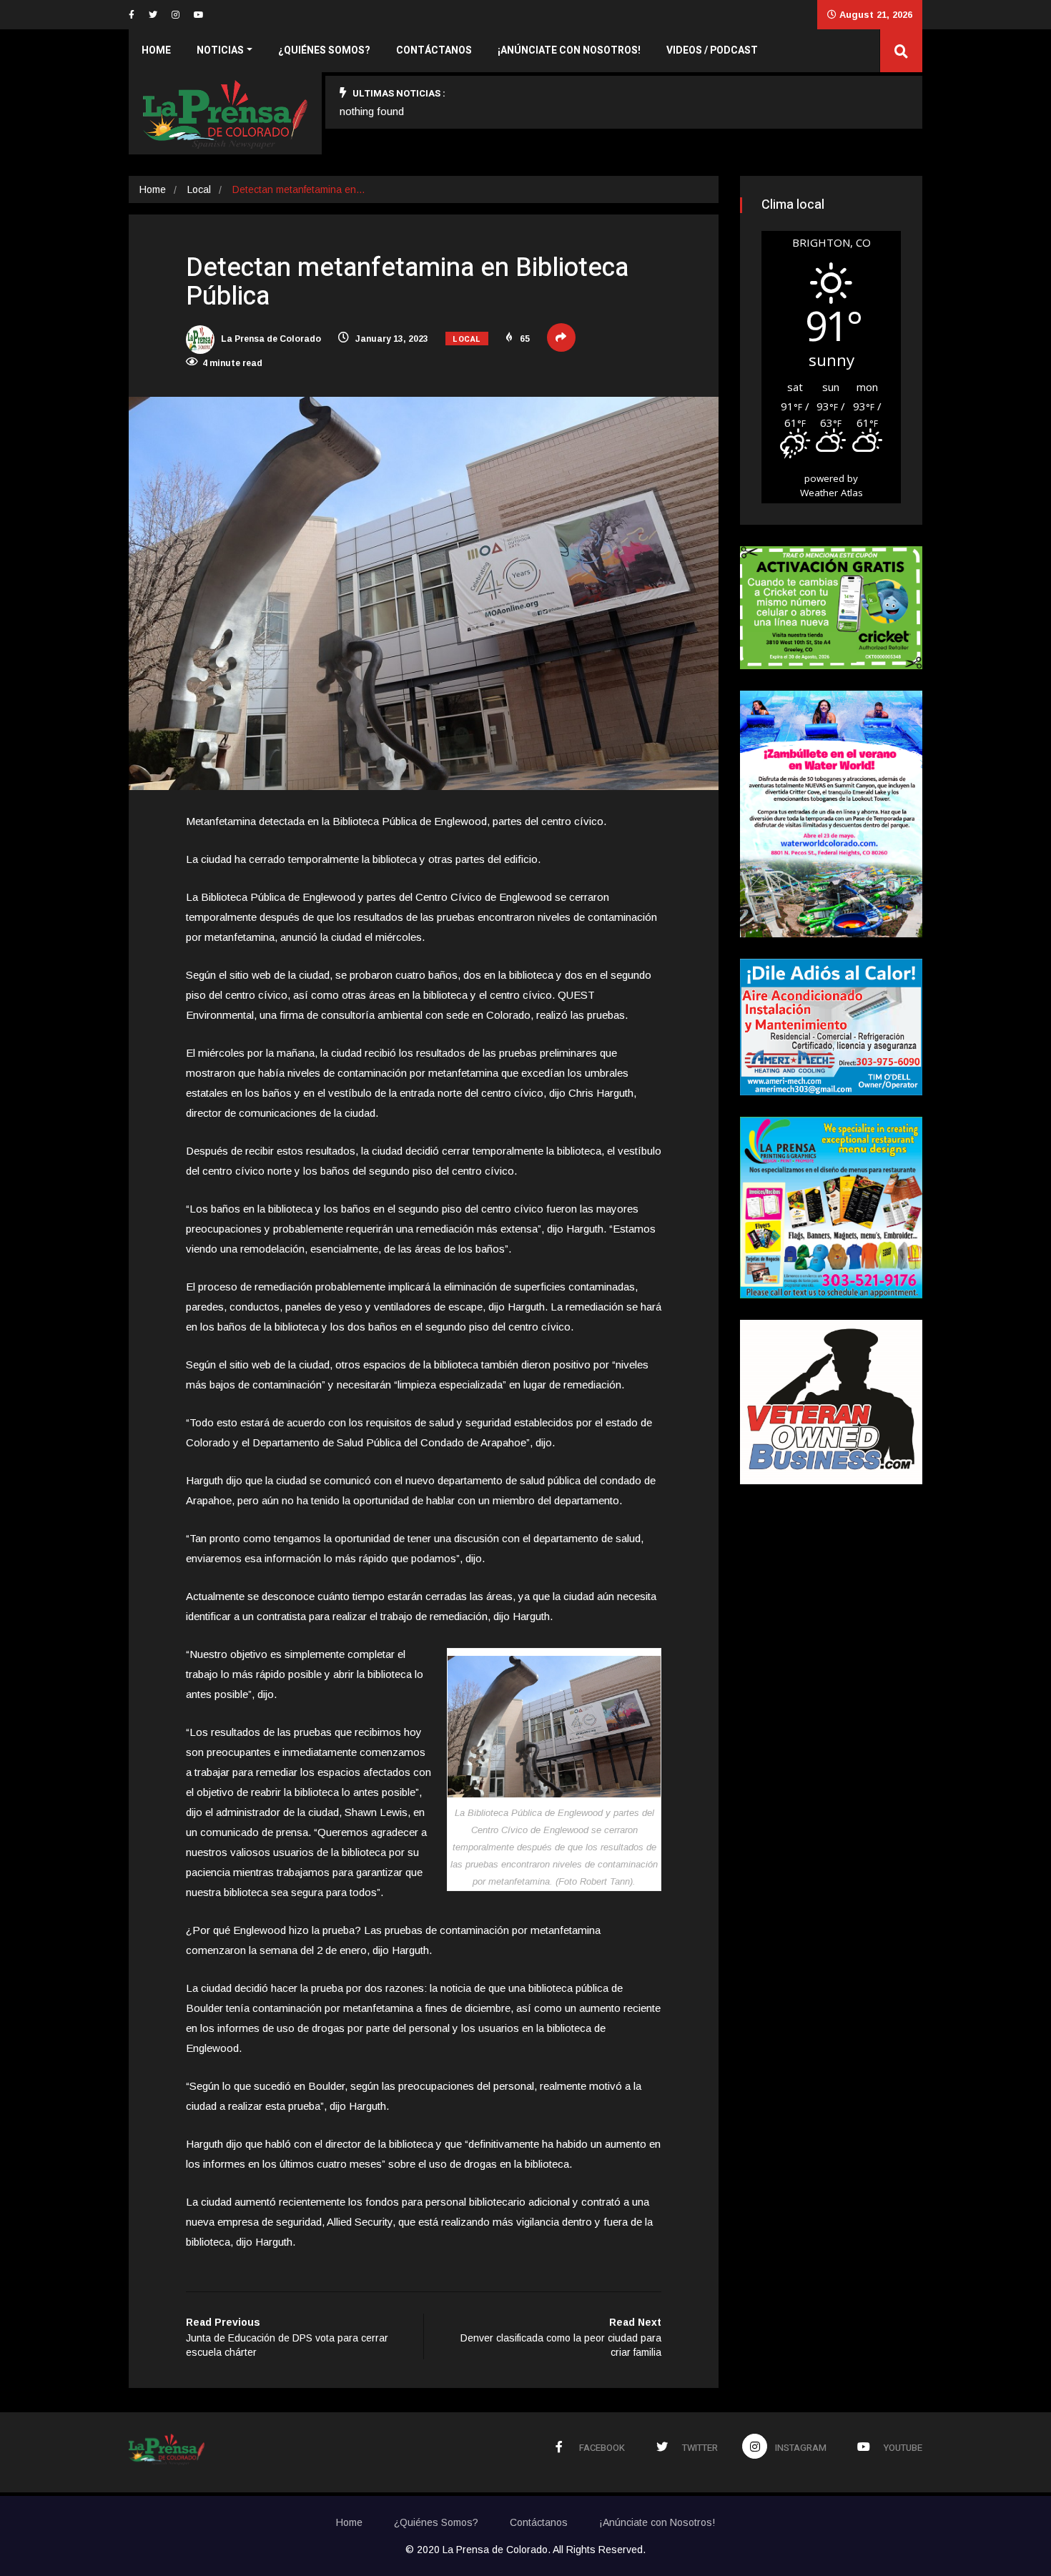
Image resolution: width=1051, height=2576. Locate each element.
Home (156, 50)
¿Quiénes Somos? (324, 50)
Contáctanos (434, 50)
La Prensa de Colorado (270, 339)
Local (199, 189)
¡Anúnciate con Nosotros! (569, 50)
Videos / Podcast (712, 50)
